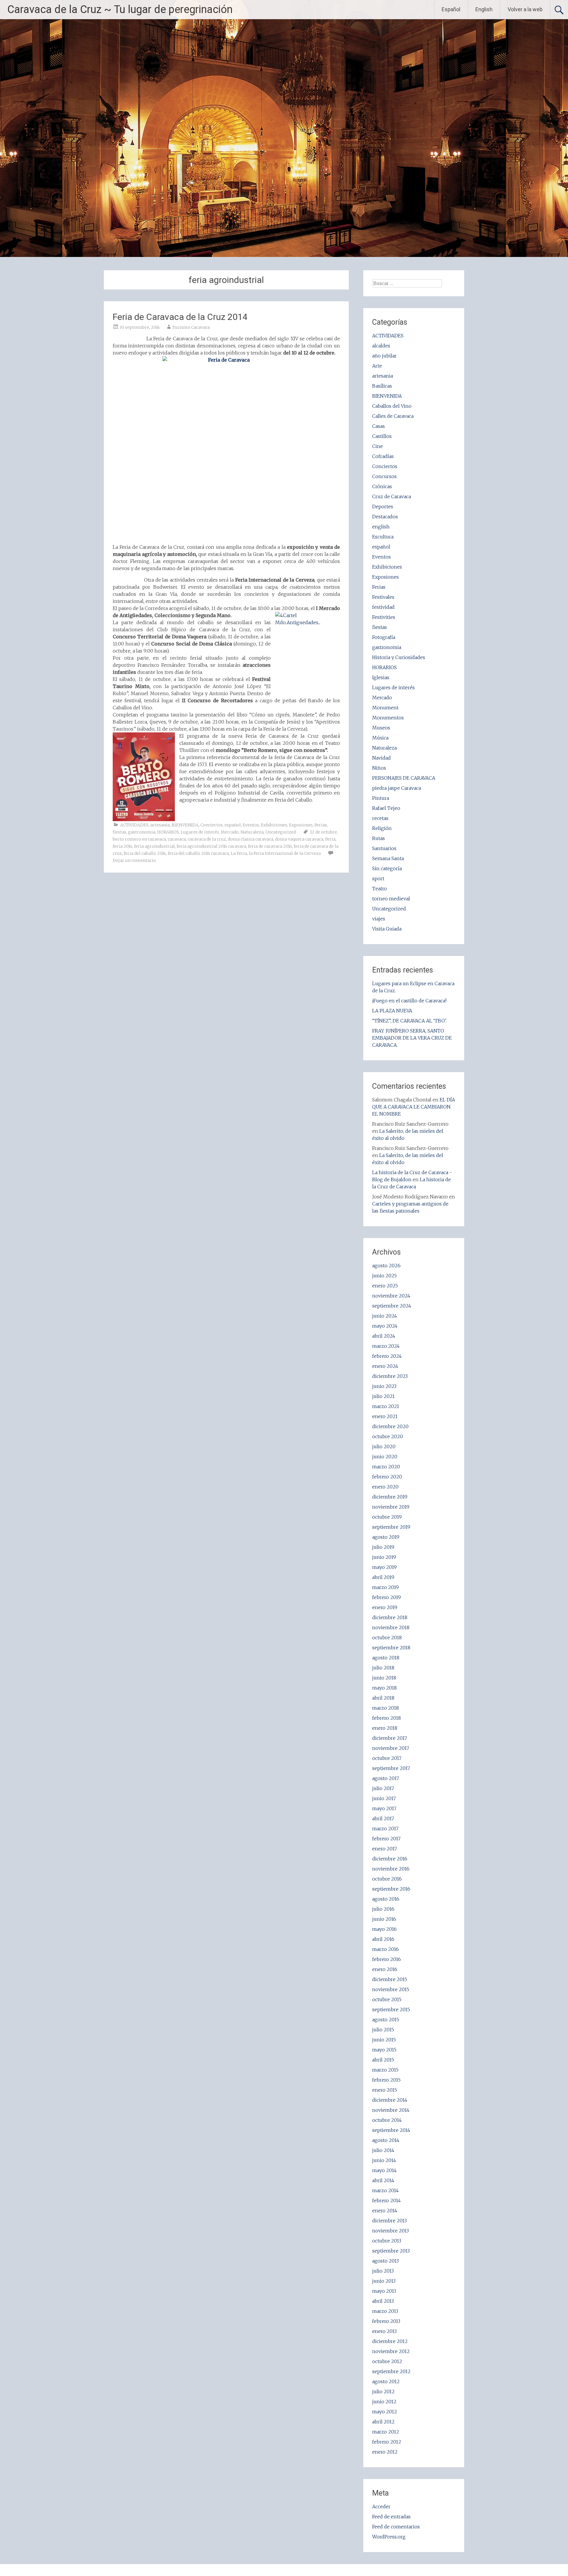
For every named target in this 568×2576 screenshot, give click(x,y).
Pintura (381, 798)
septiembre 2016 (391, 1889)
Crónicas (382, 486)
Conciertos (212, 825)
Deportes (383, 507)
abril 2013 (383, 2301)
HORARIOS (168, 832)
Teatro (380, 889)
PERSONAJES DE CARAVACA (404, 778)
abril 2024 (384, 1336)
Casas (379, 426)
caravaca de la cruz (207, 839)
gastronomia (142, 832)
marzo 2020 (386, 1467)
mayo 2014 (384, 2170)
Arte (377, 366)
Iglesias (381, 677)
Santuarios (384, 848)
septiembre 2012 (391, 2371)
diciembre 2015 (390, 1979)
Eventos (251, 825)
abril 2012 (383, 2422)
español (233, 825)
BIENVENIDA (185, 825)
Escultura (383, 537)
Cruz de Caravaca (392, 496)
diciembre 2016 (390, 1859)
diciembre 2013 (389, 2221)
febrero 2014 (387, 2200)
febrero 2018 (387, 1718)
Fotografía (384, 637)
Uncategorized (281, 832)
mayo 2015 (384, 2050)
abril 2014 (383, 2180)
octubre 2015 (387, 1999)
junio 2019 (384, 1557)
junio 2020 (385, 1457)
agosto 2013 (385, 2261)
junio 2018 (384, 1678)
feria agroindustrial (154, 846)
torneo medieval (391, 899)
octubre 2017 (387, 1758)
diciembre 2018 (390, 1617)
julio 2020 (384, 1446)
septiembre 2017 (391, 1768)
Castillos (382, 436)
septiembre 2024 (392, 1306)
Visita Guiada (387, 929)
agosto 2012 (386, 2381)
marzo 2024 (386, 1346)
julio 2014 (383, 2150)
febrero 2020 (387, 1477)
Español (451, 9)
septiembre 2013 (391, 2251)
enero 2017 (385, 1849)
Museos (381, 728)
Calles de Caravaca (393, 416)
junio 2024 (385, 1316)
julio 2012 (383, 2391)
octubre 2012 (387, 2361)
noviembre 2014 (391, 2110)
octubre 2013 (387, 2241)
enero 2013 (384, 2331)
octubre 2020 (388, 1436)
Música (380, 738)
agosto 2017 (386, 1778)
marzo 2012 (386, 2432)
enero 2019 (385, 1607)
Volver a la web (525, 9)
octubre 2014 (387, 2120)
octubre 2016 (387, 1879)
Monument (385, 708)
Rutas (379, 838)
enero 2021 (385, 1416)
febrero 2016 (387, 1959)
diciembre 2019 (390, 1497)
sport (378, 878)
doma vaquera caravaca (299, 839)
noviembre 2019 (391, 1507)
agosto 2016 (386, 1899)
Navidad (381, 758)
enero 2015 (385, 2090)
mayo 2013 (384, 2291)
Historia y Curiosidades (399, 657)
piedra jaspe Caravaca (397, 788)
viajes (379, 919)
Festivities (384, 617)
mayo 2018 (384, 1688)
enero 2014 (385, 2211)
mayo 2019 (384, 1567)
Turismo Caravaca (191, 327)
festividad (383, 607)
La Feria (239, 853)
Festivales (383, 597)
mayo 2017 (384, 1808)
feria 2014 (122, 846)
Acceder (381, 2507)
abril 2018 (383, 1698)
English (484, 9)
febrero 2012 (387, 2442)
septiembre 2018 (391, 1648)
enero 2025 (385, 1286)
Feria (330, 839)
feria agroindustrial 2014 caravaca (211, 846)
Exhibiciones (274, 825)
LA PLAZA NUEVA (392, 1011)
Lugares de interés (200, 832)
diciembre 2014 (390, 2100)
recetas (380, 818)
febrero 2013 (386, 2321)
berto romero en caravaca (139, 839)
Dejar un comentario (134, 860)
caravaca (177, 839)
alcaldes (381, 346)
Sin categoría (387, 868)
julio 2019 (383, 1547)
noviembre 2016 (391, 1869)
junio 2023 (384, 1386)
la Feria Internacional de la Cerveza (285, 853)
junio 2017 (384, 1798)
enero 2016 (385, 1969)
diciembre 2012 (390, 2341)
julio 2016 (383, 1909)
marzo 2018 (385, 1708)
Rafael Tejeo (386, 808)
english (381, 527)
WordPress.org (389, 2537)
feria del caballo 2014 (145, 853)
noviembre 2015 (391, 1989)
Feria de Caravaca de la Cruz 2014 (180, 317)
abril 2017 (383, 1818)
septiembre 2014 (391, 2130)
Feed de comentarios (396, 2527)
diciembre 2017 (390, 1738)
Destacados (385, 517)
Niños (379, 768)
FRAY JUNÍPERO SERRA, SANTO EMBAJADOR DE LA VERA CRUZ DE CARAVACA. (412, 1038)
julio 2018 (383, 1668)
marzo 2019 (385, 1587)
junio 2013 (384, 2281)
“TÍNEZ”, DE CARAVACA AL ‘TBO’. (409, 1021)
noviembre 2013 (390, 2231)
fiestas (120, 832)
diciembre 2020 (390, 1426)
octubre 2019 (387, 1517)
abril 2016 (383, 1939)
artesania (160, 825)
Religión (382, 828)
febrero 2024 (387, 1356)
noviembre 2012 (391, 2351)
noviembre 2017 (391, 1748)
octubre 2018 (387, 1637)
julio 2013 (383, 2271)
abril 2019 (383, 1577)
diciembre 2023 (390, 1376)
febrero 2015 (386, 2080)
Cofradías (383, 456)
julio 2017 (383, 1788)
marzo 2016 (385, 1949)
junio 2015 (384, 2040)
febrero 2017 (386, 1839)
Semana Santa (388, 858)
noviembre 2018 (391, 1627)
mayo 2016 (384, 1929)
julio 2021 (383, 1396)
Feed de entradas (391, 2517)
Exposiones (301, 825)
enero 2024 (385, 1366)
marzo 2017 (385, 1829)
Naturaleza (252, 832)
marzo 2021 (386, 1406)
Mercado (230, 832)
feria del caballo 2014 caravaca (198, 853)
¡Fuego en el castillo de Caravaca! (409, 1001)
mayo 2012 (385, 2412)
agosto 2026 (386, 1266)
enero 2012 (385, 2452)
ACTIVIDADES (134, 825)
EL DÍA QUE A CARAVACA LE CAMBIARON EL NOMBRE (414, 1107)
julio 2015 (383, 2030)
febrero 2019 (387, 1597)
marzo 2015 (385, 2070)
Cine (377, 446)
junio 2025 (384, 1276)
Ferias (321, 825)
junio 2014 (384, 2160)
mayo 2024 (385, 1326)
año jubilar (384, 356)
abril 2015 (383, 2060)
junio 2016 (384, 1919)
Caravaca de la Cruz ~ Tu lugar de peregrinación (120, 9)
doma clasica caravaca (251, 839)
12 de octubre (323, 832)
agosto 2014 (386, 2140)
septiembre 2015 (391, 2009)
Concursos (384, 476)
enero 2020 (385, 1487)
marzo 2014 (385, 2190)
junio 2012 (384, 2402)
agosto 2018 (386, 1658)
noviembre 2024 (391, 1296)
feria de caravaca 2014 (270, 846)
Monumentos (388, 718)
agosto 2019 (386, 1537)
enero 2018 (385, 1728)
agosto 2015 (386, 2020)
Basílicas (382, 386)
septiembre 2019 (391, 1527)
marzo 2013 (385, 2311)
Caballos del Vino (392, 406)
